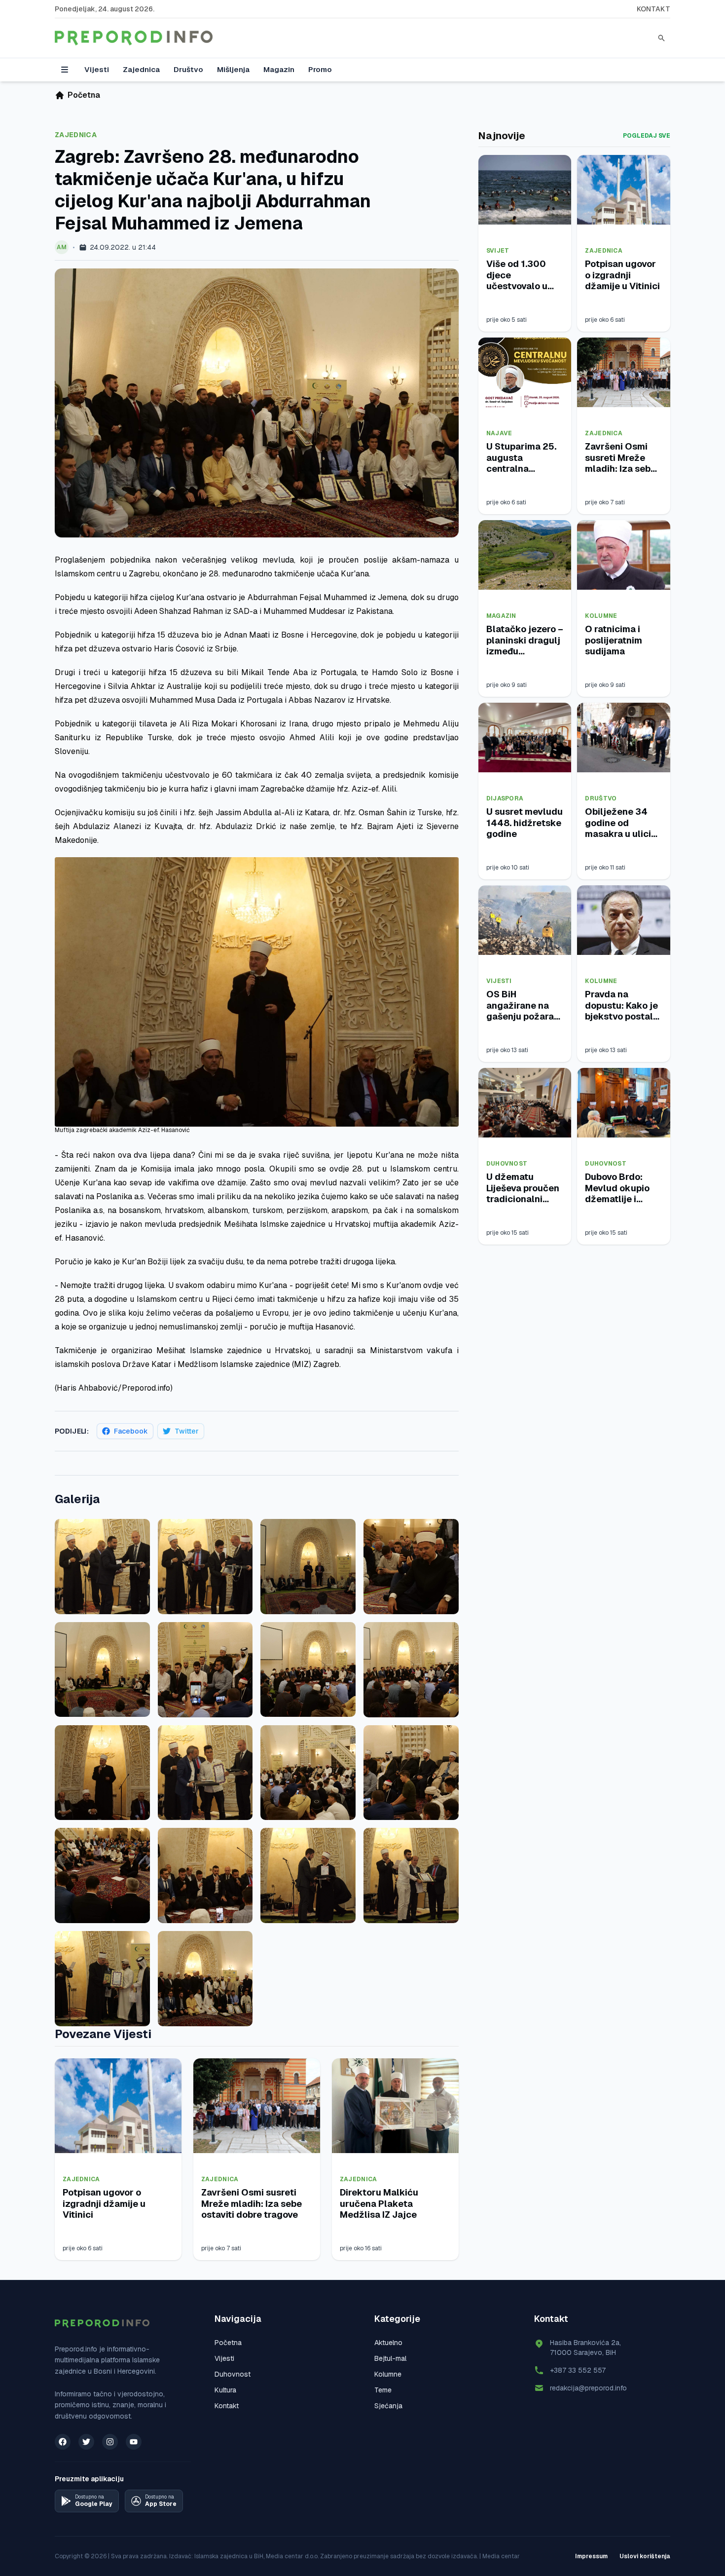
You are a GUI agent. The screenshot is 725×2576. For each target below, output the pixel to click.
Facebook (131, 1431)
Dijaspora (505, 798)
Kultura (225, 2390)
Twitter (187, 1431)
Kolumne (601, 616)
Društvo (188, 69)
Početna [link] (84, 95)
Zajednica (141, 69)
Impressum (591, 2556)
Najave (499, 433)
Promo (320, 69)
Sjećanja (388, 2406)
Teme (383, 2390)
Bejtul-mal (390, 2358)
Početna (228, 2343)
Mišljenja (233, 69)
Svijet (498, 251)
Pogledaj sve (647, 136)
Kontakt (653, 9)
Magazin (279, 69)
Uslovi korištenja (645, 2556)
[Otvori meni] (65, 70)
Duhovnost (507, 1164)
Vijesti (97, 69)
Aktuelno (388, 2343)
